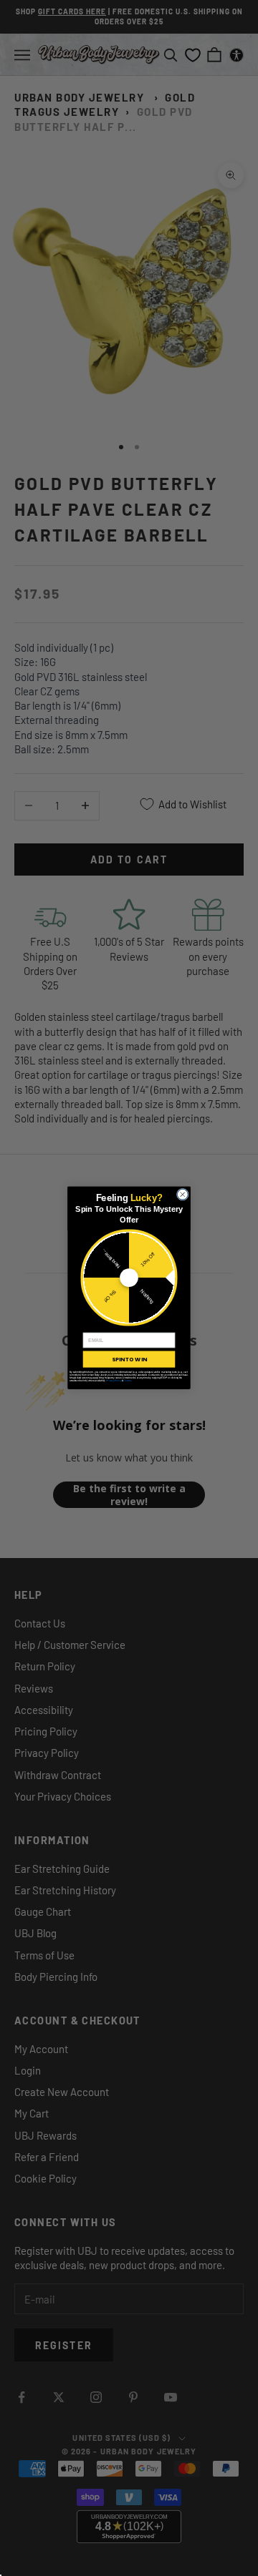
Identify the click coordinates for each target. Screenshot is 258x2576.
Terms (127, 1381)
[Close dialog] (182, 1194)
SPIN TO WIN (129, 1360)
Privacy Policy (114, 1381)
